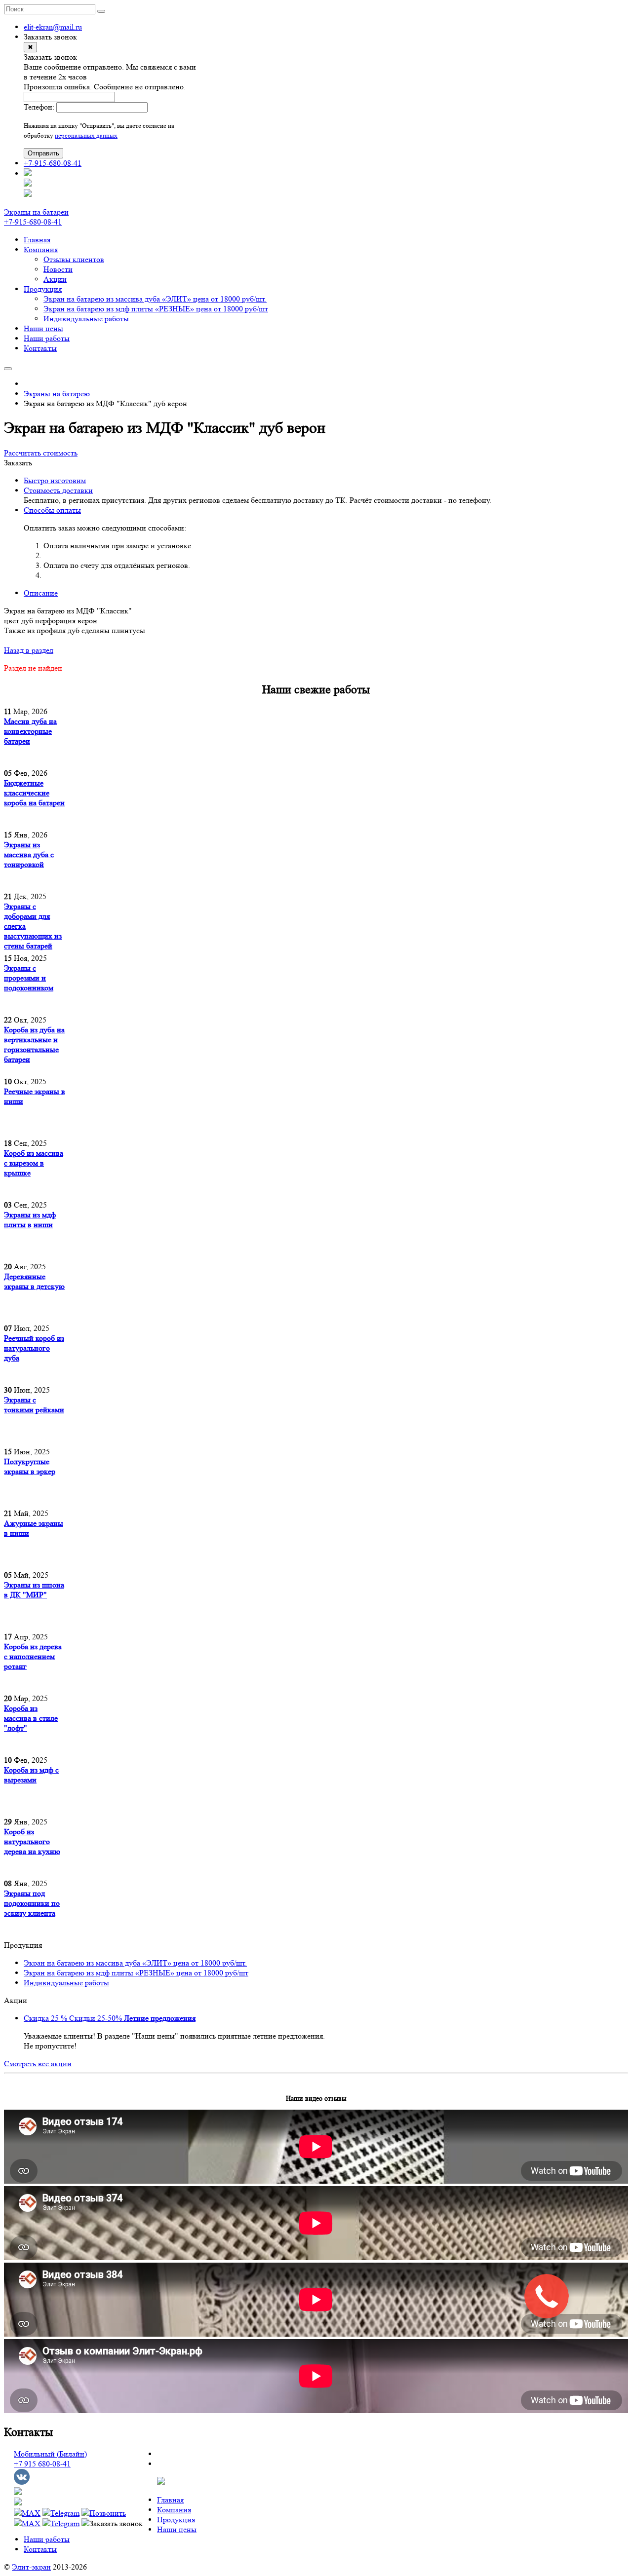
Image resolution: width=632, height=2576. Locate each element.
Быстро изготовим (55, 480)
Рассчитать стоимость (41, 453)
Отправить (43, 153)
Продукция (43, 289)
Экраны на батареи (36, 212)
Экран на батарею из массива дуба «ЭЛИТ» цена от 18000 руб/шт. (155, 299)
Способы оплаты (52, 510)
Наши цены (43, 328)
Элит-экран (31, 2567)
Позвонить (108, 2513)
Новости (58, 269)
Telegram (65, 2513)
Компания (41, 249)
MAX (31, 2513)
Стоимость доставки (58, 490)
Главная (37, 240)
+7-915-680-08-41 (53, 163)
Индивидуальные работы (86, 319)
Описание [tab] (41, 593)
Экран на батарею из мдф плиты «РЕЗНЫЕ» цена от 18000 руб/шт (156, 309)
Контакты (40, 348)
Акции (55, 279)
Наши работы (47, 338)
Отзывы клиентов (74, 259)
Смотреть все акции (38, 2064)
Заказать (18, 463)
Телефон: (39, 107)
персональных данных (86, 135)
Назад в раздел (29, 650)
